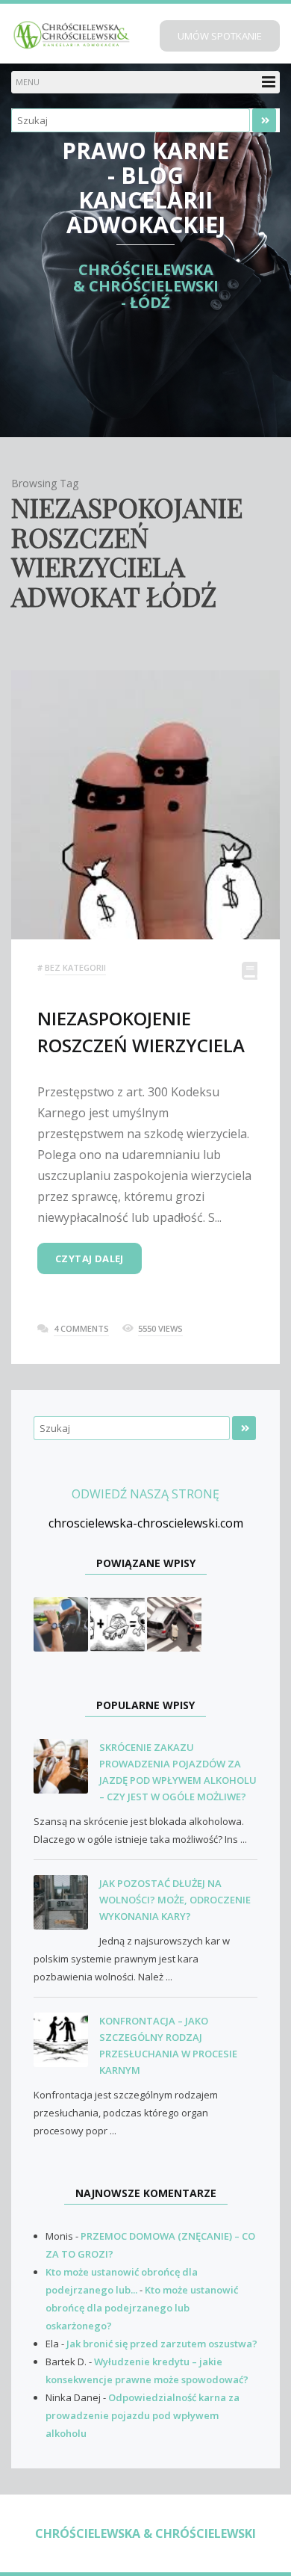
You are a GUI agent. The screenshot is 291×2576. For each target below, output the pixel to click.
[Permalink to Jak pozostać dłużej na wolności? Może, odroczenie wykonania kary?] (66, 1903)
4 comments (81, 1328)
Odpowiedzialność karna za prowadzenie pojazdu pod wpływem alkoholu (143, 2415)
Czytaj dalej (90, 1258)
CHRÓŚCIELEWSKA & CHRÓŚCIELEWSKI (145, 2533)
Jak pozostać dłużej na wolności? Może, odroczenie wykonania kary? (175, 1900)
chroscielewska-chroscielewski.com (146, 1523)
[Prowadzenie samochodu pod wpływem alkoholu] (118, 1623)
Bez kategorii (75, 967)
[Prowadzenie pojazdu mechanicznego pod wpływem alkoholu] (61, 1623)
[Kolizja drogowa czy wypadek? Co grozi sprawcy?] (174, 1623)
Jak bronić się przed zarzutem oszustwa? (162, 2344)
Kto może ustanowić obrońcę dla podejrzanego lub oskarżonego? (142, 2308)
